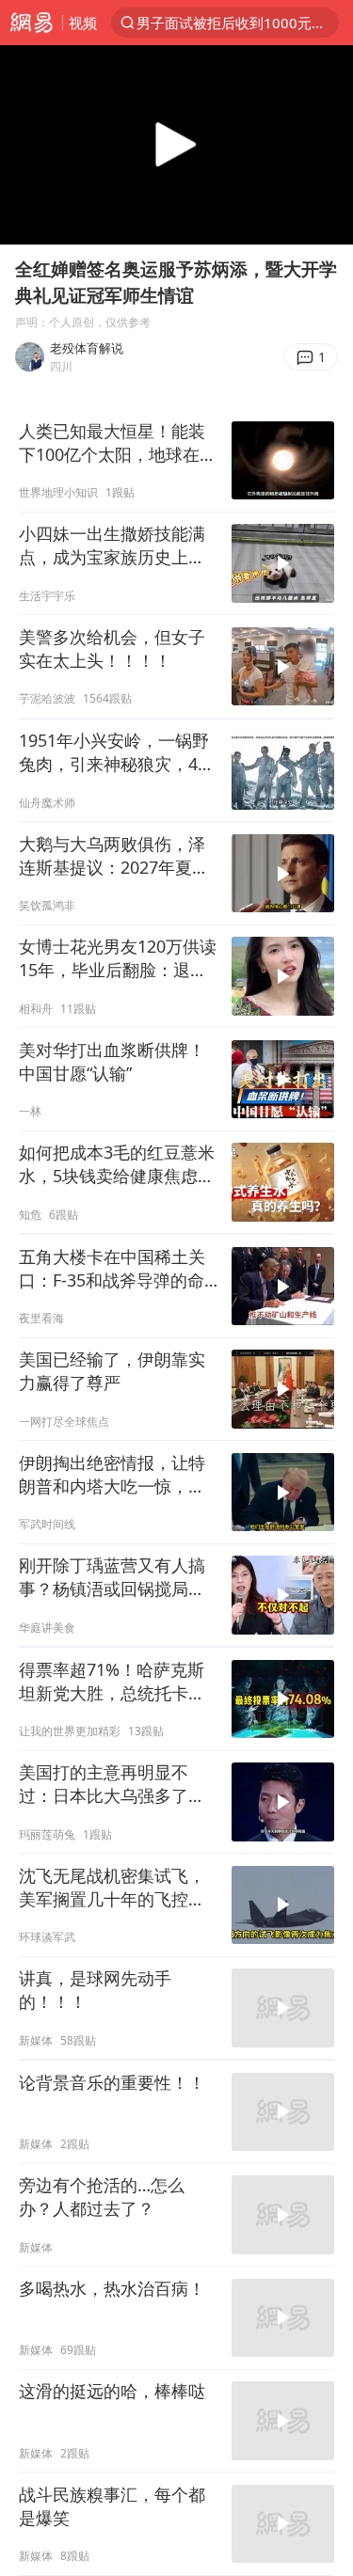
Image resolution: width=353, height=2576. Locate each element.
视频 (83, 23)
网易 (31, 23)
